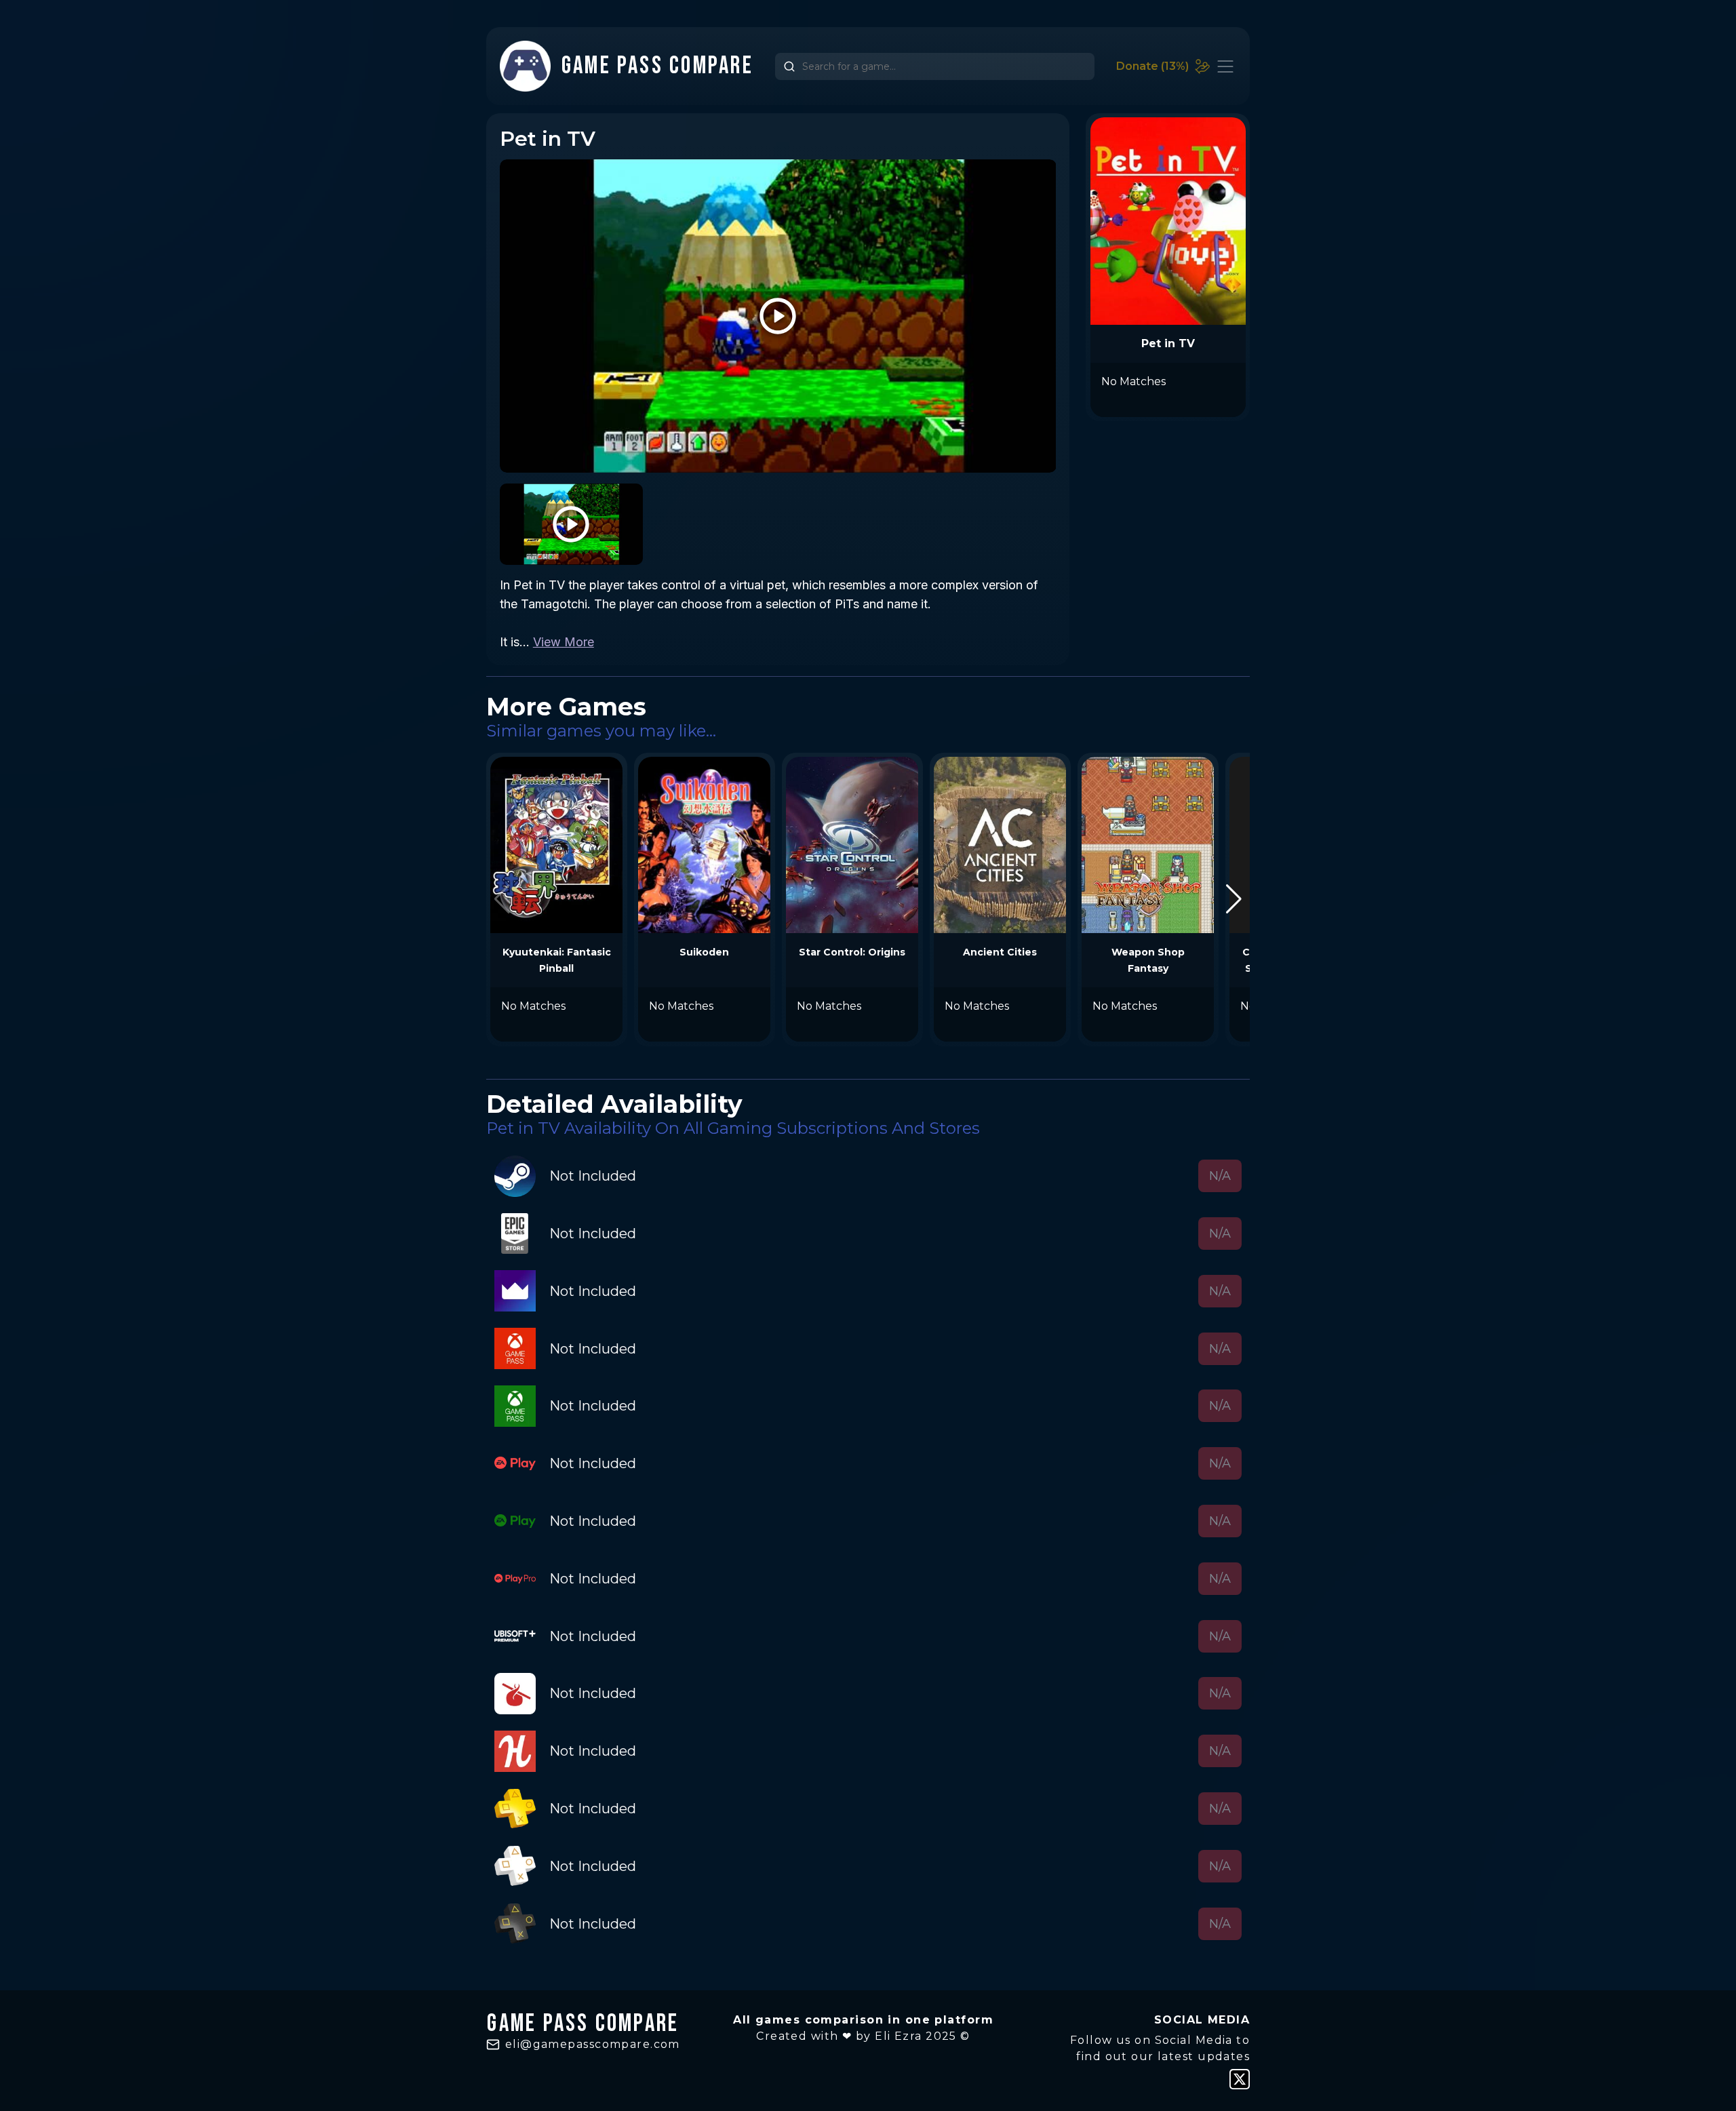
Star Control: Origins (852, 952)
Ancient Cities (1000, 952)
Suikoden (704, 952)
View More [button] (564, 642)
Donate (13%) (1152, 66)
